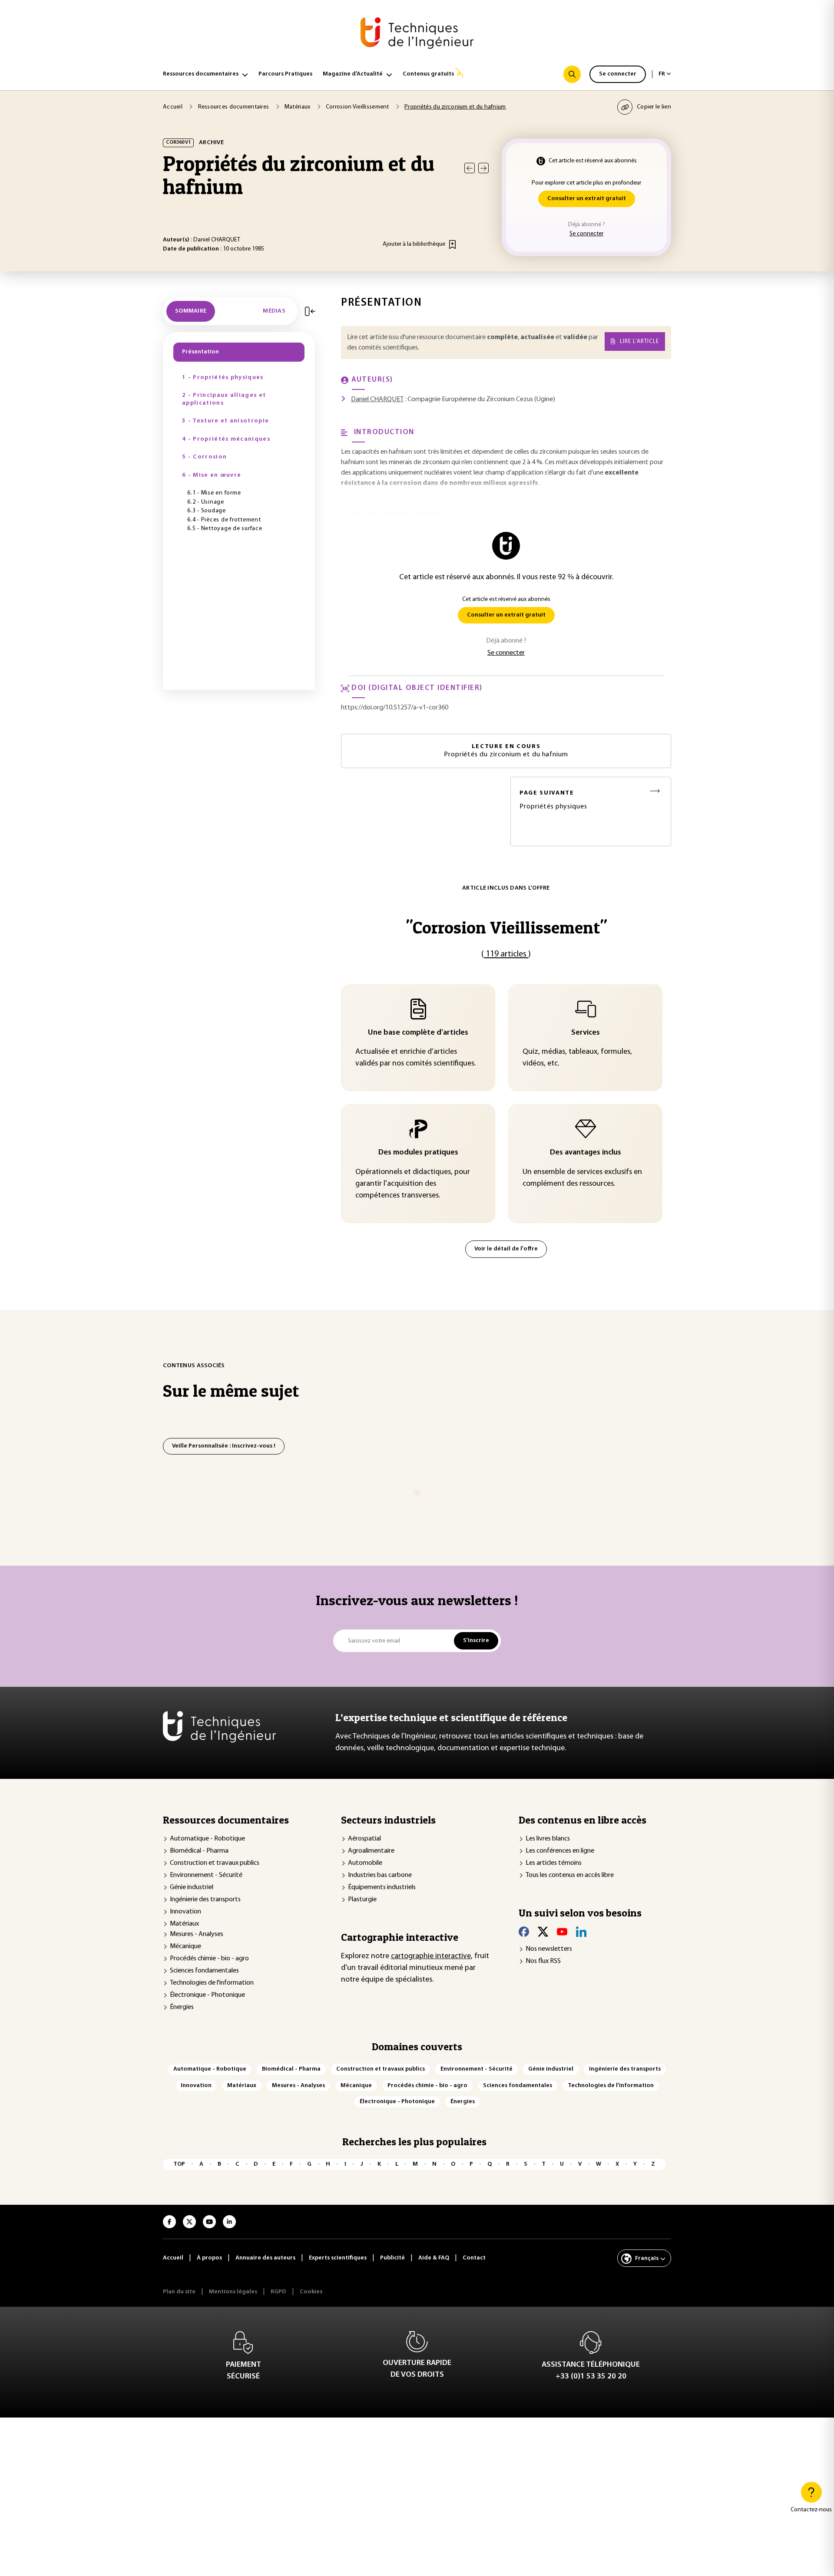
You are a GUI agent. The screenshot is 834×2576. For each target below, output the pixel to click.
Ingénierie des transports (205, 1900)
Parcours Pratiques (285, 74)
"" (506, 927)
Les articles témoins (554, 1863)
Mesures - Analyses (197, 1934)
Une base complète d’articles (418, 1033)
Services (586, 1033)
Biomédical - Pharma (199, 1851)
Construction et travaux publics (215, 1863)
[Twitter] (543, 1932)
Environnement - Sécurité (206, 1875)
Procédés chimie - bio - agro (209, 1959)
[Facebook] (524, 1932)
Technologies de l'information (212, 1983)
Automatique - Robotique (207, 1839)
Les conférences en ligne (560, 1851)
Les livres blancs (548, 1839)
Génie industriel (192, 1887)
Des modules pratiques (418, 1153)
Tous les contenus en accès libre (570, 1875)
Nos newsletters (549, 1949)
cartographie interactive (431, 1956)
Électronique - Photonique (207, 1995)
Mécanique (185, 1946)
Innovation (185, 1912)
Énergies (182, 2007)
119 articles (506, 954)
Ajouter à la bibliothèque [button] (414, 244)
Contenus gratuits (428, 74)
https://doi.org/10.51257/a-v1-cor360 (395, 708)
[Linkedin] (581, 1932)
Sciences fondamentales (204, 1971)
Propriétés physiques (553, 800)
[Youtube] (562, 1932)
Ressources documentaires (201, 74)
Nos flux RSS (543, 1961)
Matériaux (184, 1924)
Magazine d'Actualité (353, 74)
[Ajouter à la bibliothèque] (452, 244)
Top (179, 2164)
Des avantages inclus (586, 1153)
